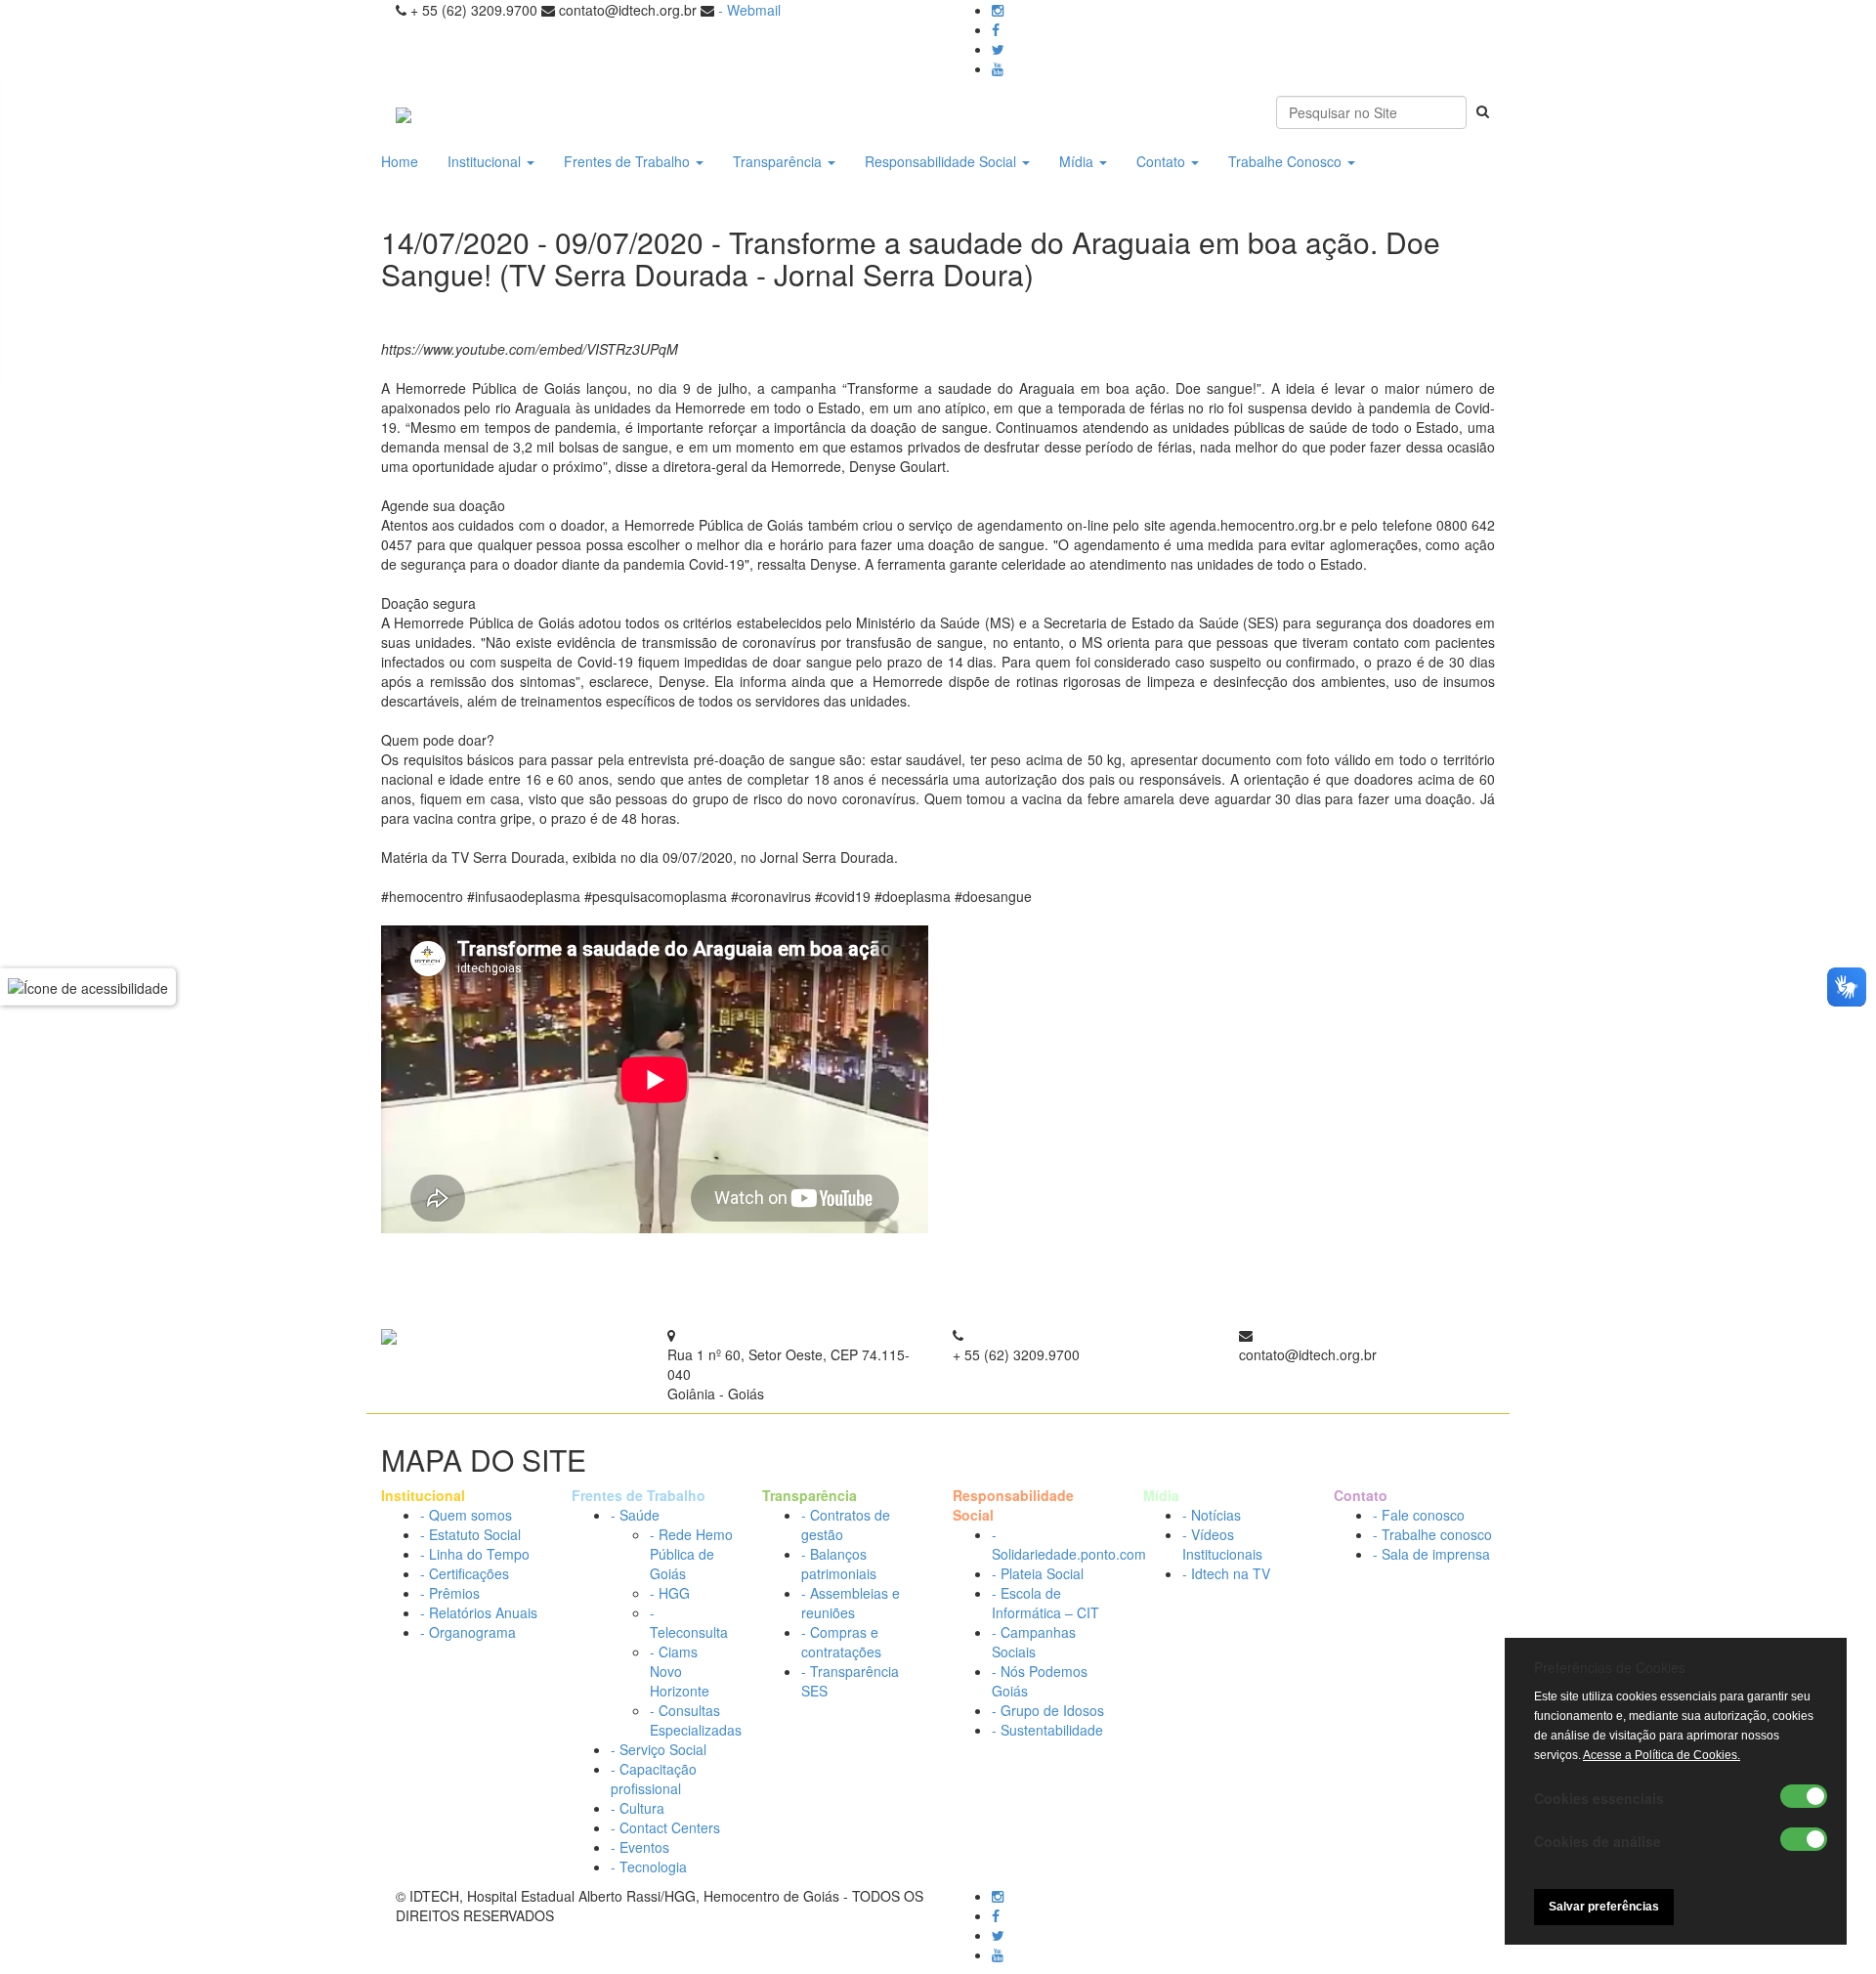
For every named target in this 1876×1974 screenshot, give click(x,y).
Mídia (1078, 161)
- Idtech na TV (1226, 1573)
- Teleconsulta (689, 1622)
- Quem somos (466, 1515)
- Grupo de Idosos (1048, 1710)
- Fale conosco (1419, 1515)
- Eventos (640, 1847)
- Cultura (638, 1808)
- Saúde (635, 1515)
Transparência (779, 161)
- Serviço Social (659, 1749)
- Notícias (1212, 1515)
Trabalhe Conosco (1287, 161)
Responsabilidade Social (942, 161)
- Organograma (468, 1632)
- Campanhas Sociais (1034, 1642)
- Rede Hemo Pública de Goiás (691, 1554)
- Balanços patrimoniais (839, 1564)
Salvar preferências (1604, 1907)
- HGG (670, 1593)
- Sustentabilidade (1047, 1730)
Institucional (486, 161)
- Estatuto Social (470, 1534)
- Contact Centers (665, 1827)
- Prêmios (450, 1593)
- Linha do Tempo (475, 1554)
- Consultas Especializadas (696, 1720)
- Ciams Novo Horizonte (680, 1671)
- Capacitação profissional (654, 1779)
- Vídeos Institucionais (1222, 1544)
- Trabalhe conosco (1432, 1534)
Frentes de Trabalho (629, 161)
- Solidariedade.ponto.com (1069, 1544)
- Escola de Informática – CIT (1045, 1603)
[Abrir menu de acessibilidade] (88, 987)
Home (400, 161)
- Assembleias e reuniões (851, 1603)
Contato (1163, 161)
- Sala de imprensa (1431, 1554)
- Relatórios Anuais (479, 1612)
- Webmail (749, 10)
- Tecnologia (649, 1867)
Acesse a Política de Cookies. (1662, 1755)
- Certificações (465, 1573)
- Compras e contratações (841, 1642)
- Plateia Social (1038, 1573)
